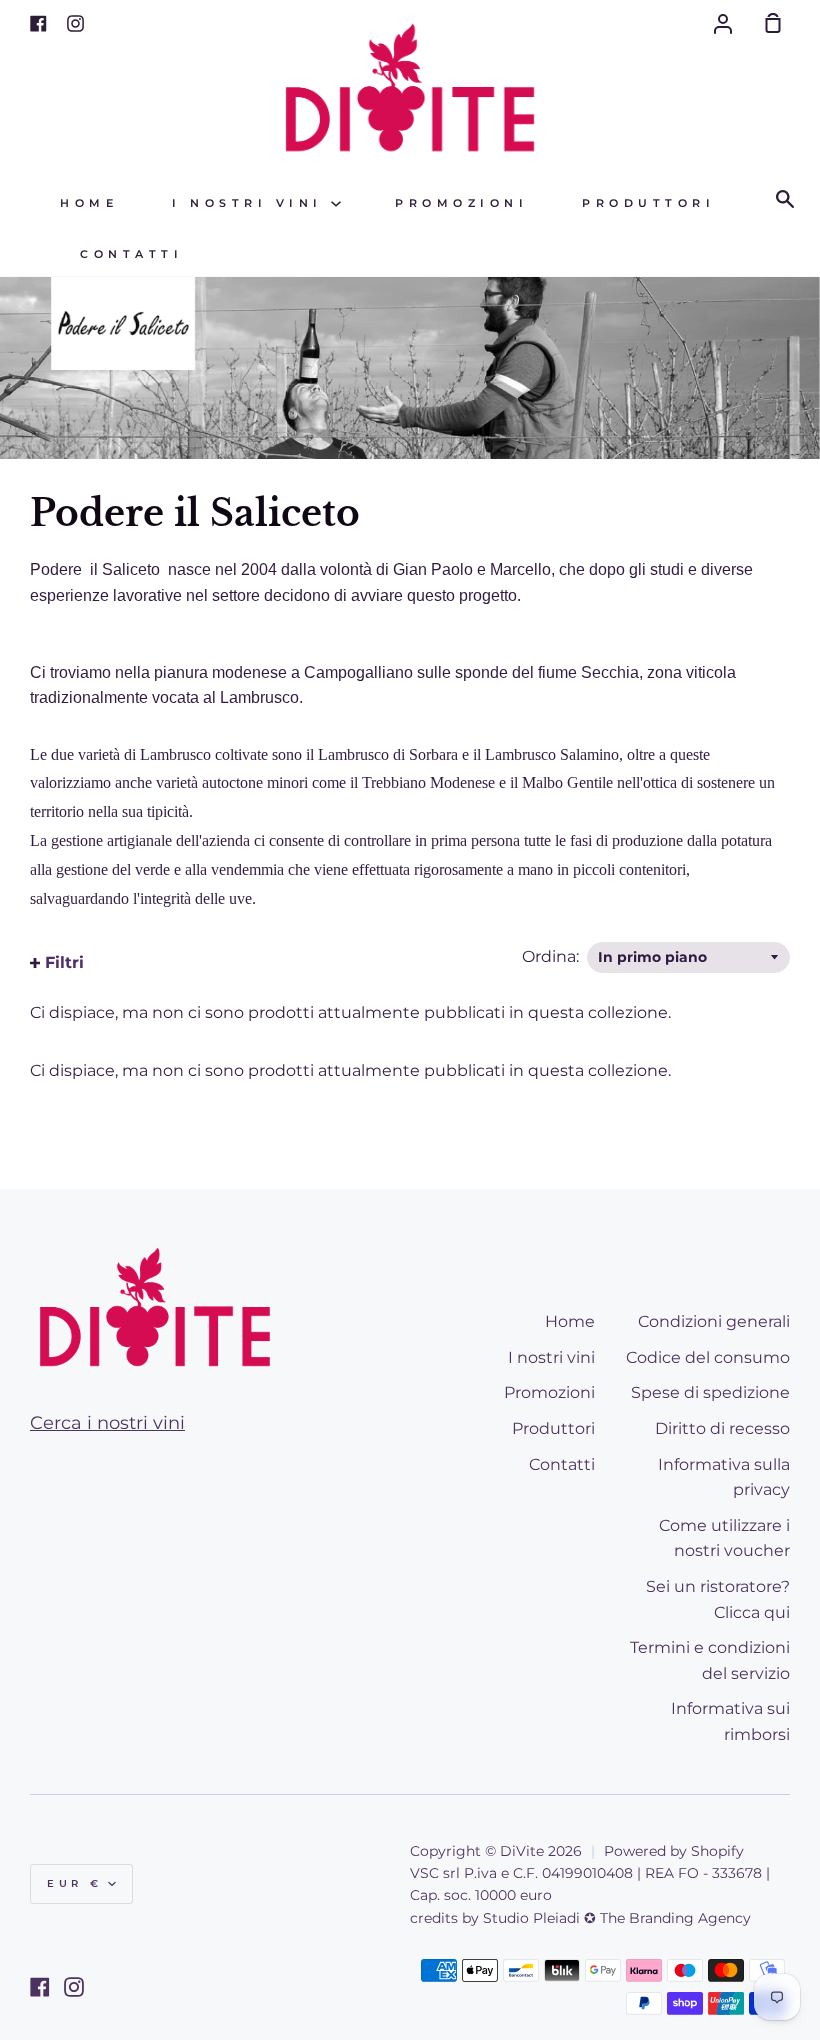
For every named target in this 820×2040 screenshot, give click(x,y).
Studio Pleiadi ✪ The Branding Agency (617, 1918)
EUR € (75, 1883)
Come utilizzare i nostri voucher (724, 1538)
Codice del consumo (708, 1357)
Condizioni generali (714, 1321)
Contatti (131, 254)
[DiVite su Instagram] (74, 1987)
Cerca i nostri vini (107, 1423)
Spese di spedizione (710, 1392)
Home (89, 203)
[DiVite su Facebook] (40, 1987)
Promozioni (461, 203)
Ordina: (552, 956)
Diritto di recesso (722, 1428)
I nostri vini (251, 203)
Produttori (648, 203)
